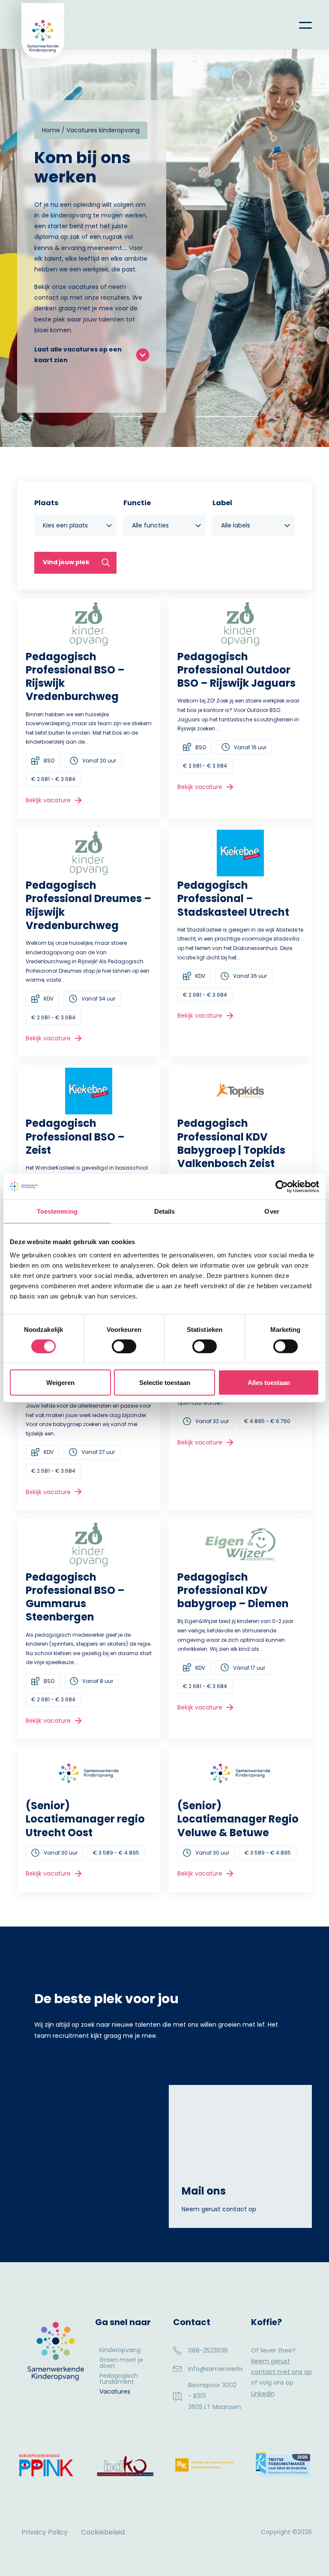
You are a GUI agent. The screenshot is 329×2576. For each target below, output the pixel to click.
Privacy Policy (45, 2532)
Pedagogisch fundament (119, 2379)
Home (51, 130)
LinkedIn (263, 2394)
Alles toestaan (269, 1383)
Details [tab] (165, 1211)
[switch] (124, 1346)
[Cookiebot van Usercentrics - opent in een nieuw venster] (282, 1186)
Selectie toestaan (165, 1383)
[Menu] (299, 24)
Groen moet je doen (121, 2363)
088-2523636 (208, 2350)
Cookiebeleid (103, 2532)
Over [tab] (272, 1211)
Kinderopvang (120, 2351)
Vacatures (115, 2392)
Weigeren (60, 1383)
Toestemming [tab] (57, 1211)
